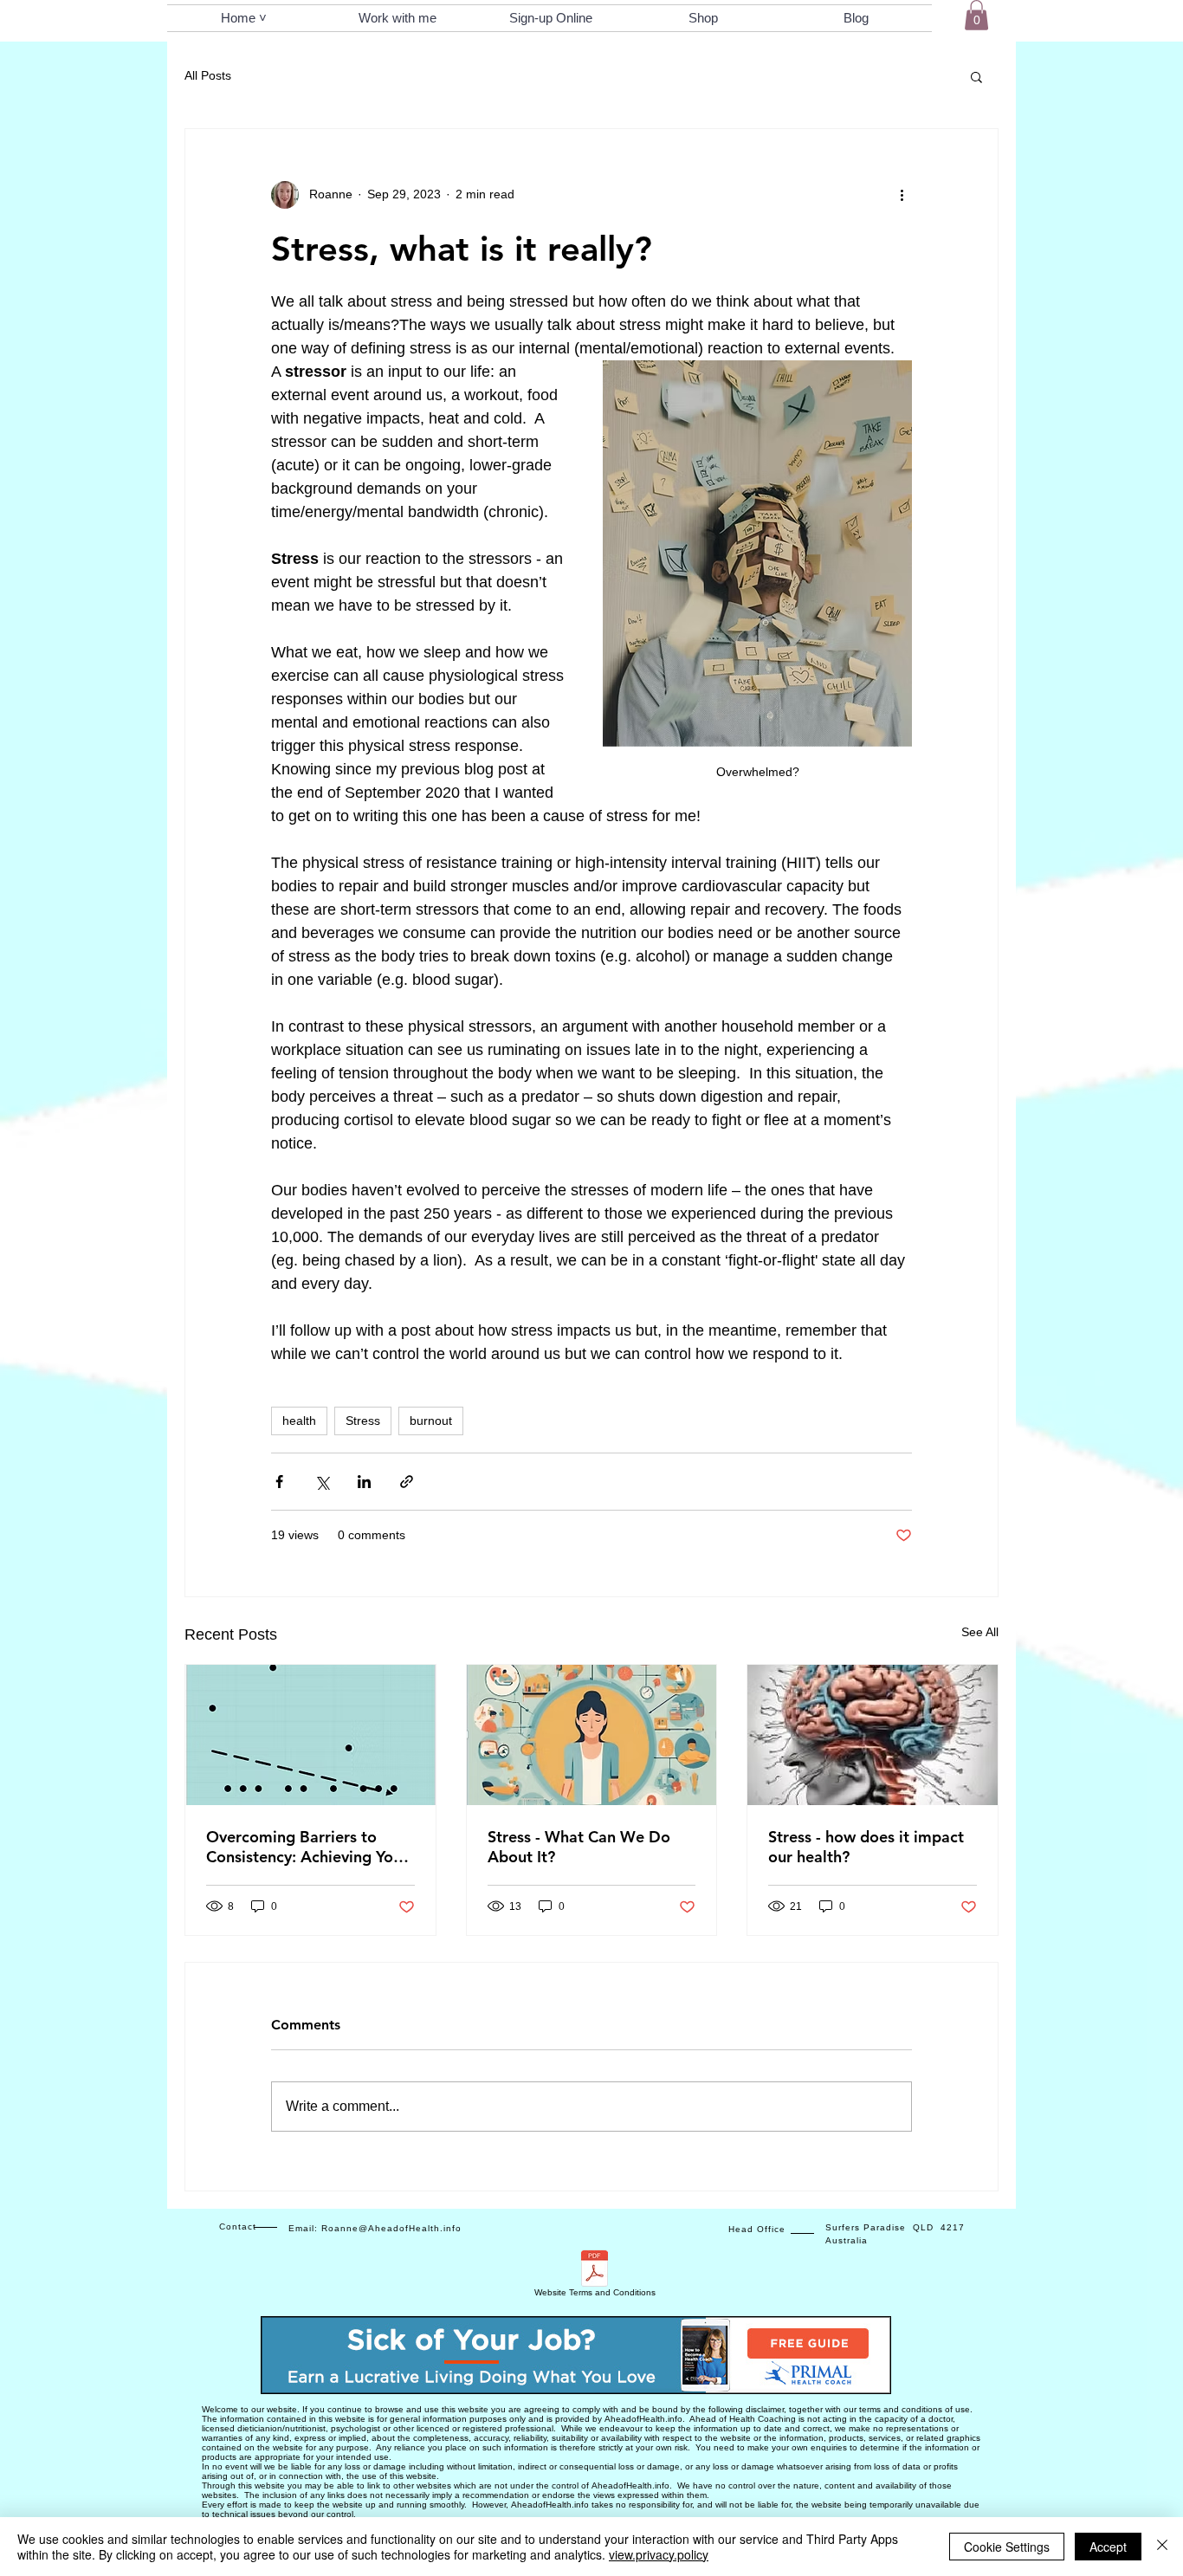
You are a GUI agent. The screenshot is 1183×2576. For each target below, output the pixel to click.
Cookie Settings (1007, 2547)
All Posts (208, 75)
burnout (431, 1421)
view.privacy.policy (659, 2554)
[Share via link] (407, 1482)
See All (980, 1632)
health (299, 1421)
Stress (363, 1421)
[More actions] (902, 195)
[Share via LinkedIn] (364, 1482)
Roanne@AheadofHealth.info (391, 2228)
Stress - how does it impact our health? (866, 1847)
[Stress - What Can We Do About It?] (592, 1735)
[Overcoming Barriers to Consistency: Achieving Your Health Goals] (310, 1735)
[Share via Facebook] (279, 1482)
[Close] (1162, 2547)
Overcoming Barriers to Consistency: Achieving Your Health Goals (307, 1847)
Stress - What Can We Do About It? (579, 1847)
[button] (976, 15)
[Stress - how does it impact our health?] (873, 1735)
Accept (1108, 2547)
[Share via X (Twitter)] (322, 1482)
